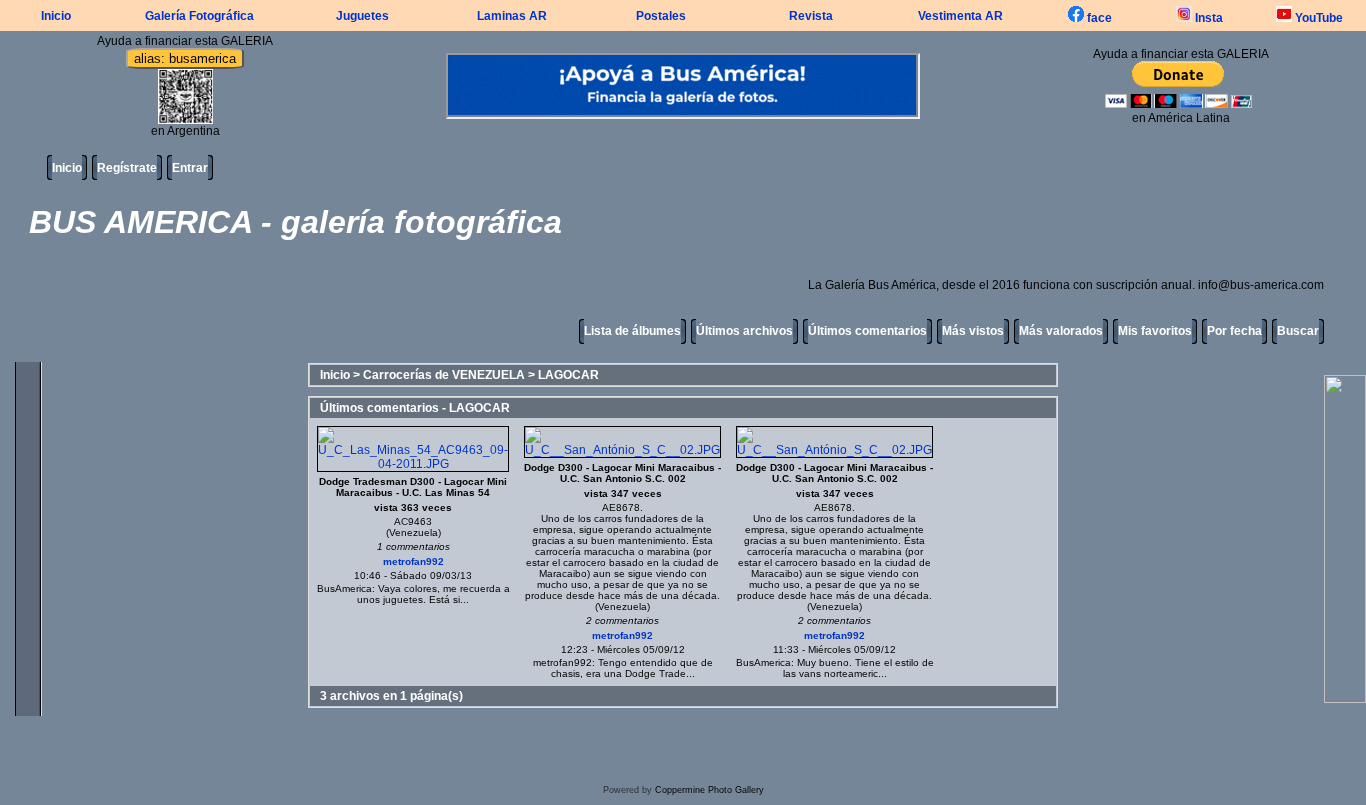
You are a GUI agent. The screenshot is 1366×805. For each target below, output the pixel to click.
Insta (1207, 18)
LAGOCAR (568, 375)
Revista (811, 16)
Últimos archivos (744, 331)
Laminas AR (512, 16)
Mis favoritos (1155, 331)
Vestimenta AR (960, 16)
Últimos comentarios (867, 331)
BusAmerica (344, 588)
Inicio (56, 16)
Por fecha (1234, 331)
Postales (661, 16)
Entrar (190, 168)
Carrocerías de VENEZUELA (444, 375)
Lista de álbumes (632, 331)
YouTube (1317, 18)
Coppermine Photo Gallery (709, 790)
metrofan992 (413, 561)
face (1098, 18)
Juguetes (362, 16)
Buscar (1298, 331)
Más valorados (1061, 331)
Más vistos (973, 331)
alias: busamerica (185, 58)
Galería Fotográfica (199, 16)
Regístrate (127, 168)
